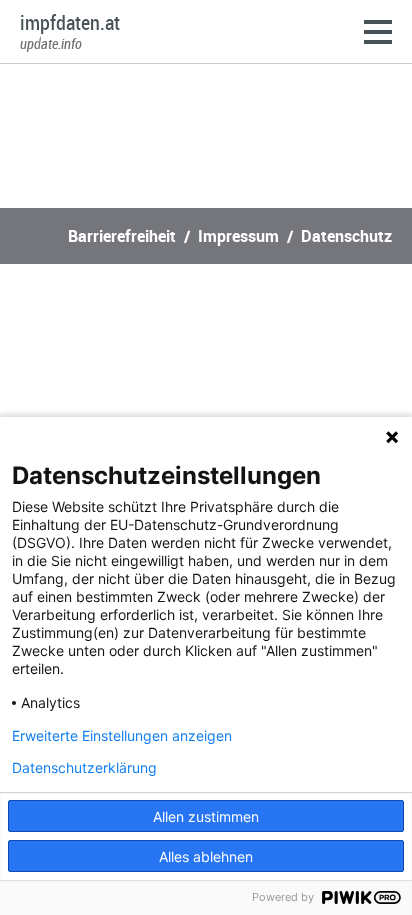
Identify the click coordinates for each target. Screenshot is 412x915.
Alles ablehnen (206, 856)
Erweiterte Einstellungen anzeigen (122, 736)
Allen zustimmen (206, 816)
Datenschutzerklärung (84, 768)
